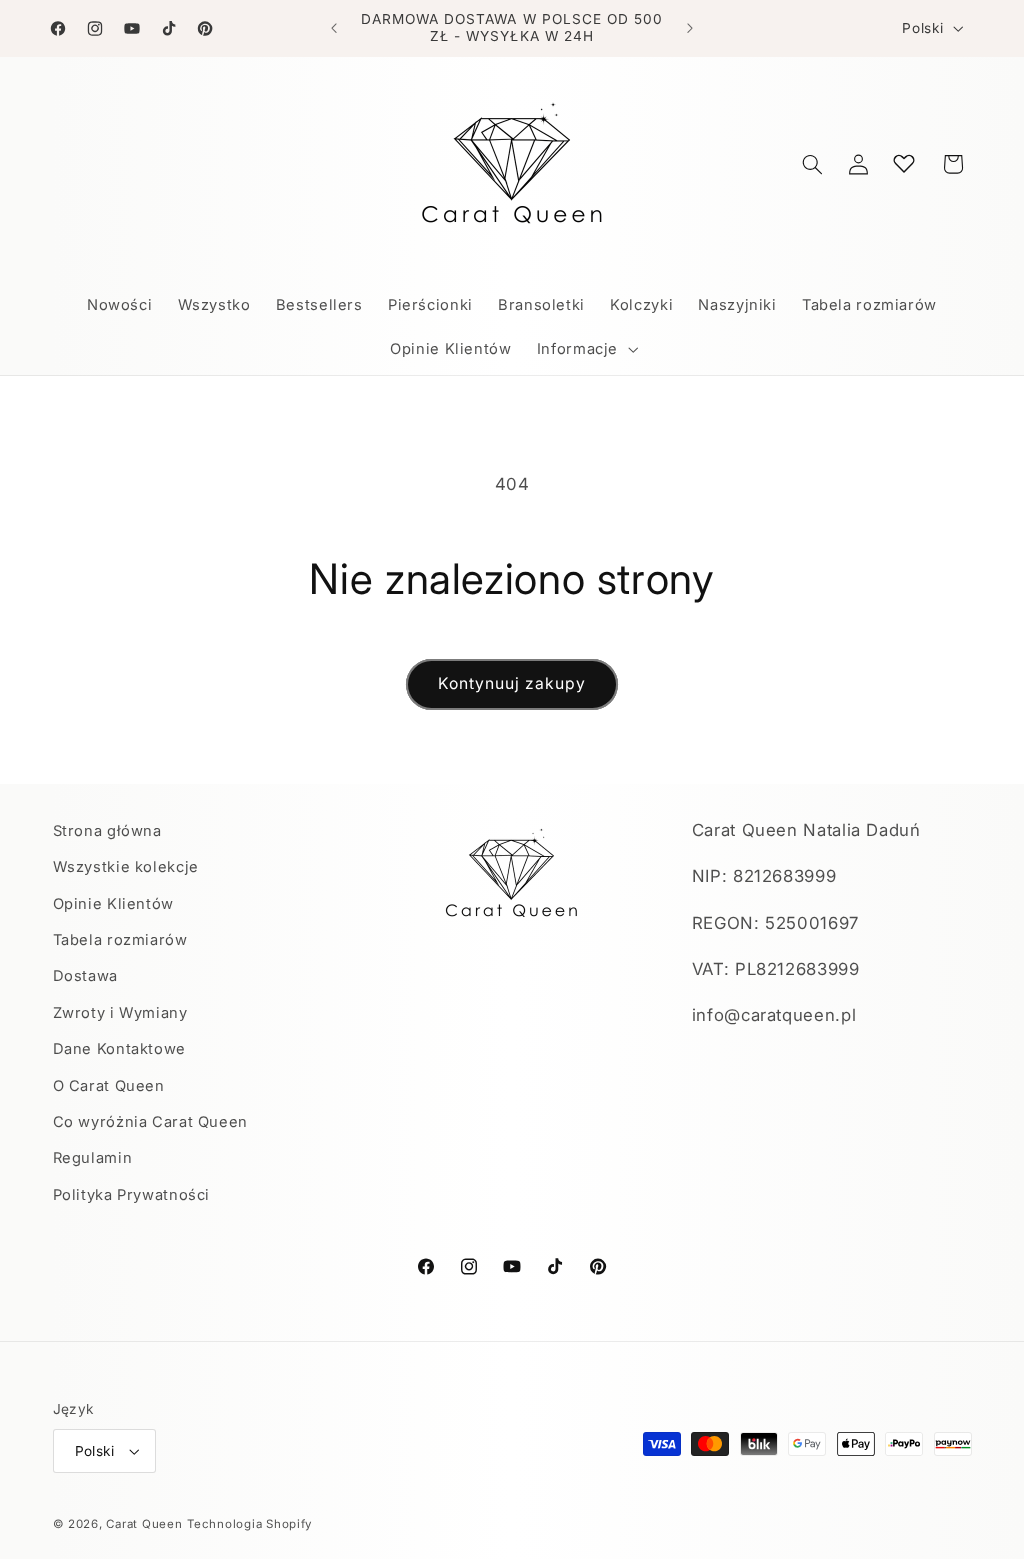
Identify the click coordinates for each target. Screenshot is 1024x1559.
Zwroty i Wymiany (120, 1013)
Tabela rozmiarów (120, 940)
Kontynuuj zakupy (512, 683)
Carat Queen (144, 1524)
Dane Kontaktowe (119, 1049)
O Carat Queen (109, 1086)
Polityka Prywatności (132, 1195)
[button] (585, 349)
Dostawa (85, 976)
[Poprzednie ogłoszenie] (334, 28)
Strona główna (107, 831)
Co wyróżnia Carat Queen (151, 1122)
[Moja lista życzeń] (904, 163)
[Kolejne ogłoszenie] (690, 28)
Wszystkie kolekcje (126, 867)
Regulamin (93, 1158)
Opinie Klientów (113, 904)
